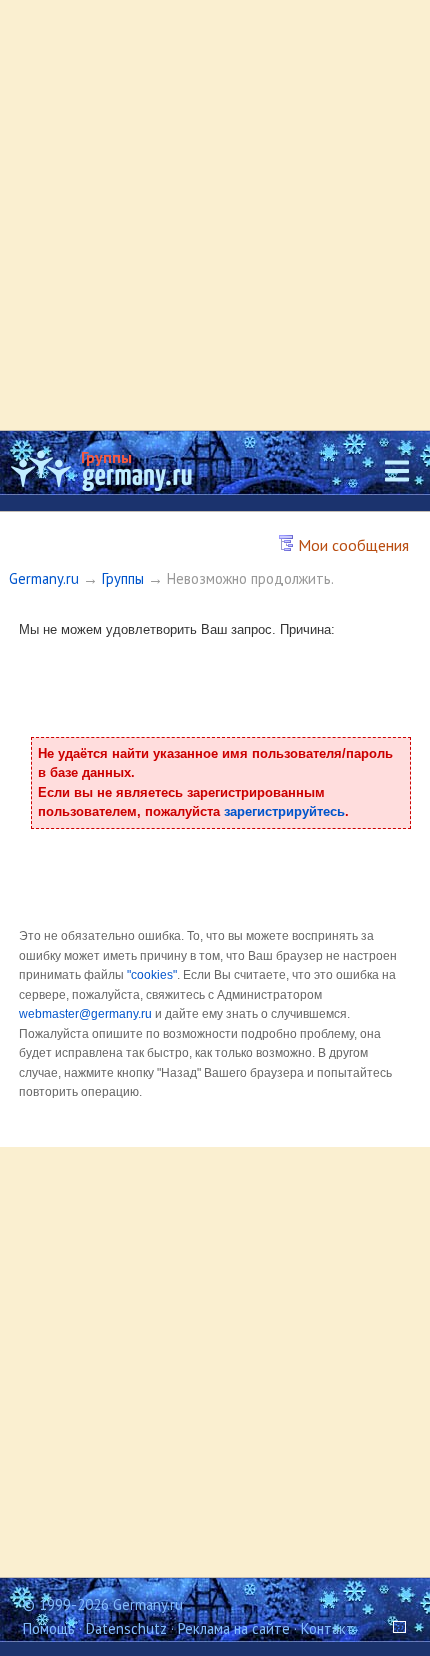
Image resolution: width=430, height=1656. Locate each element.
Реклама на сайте (234, 1628)
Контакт (327, 1628)
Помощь (49, 1628)
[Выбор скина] (393, 1628)
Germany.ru (44, 578)
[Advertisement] (215, 215)
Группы (106, 457)
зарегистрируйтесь (284, 811)
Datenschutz (126, 1628)
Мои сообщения (351, 545)
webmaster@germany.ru (85, 1014)
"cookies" (152, 975)
